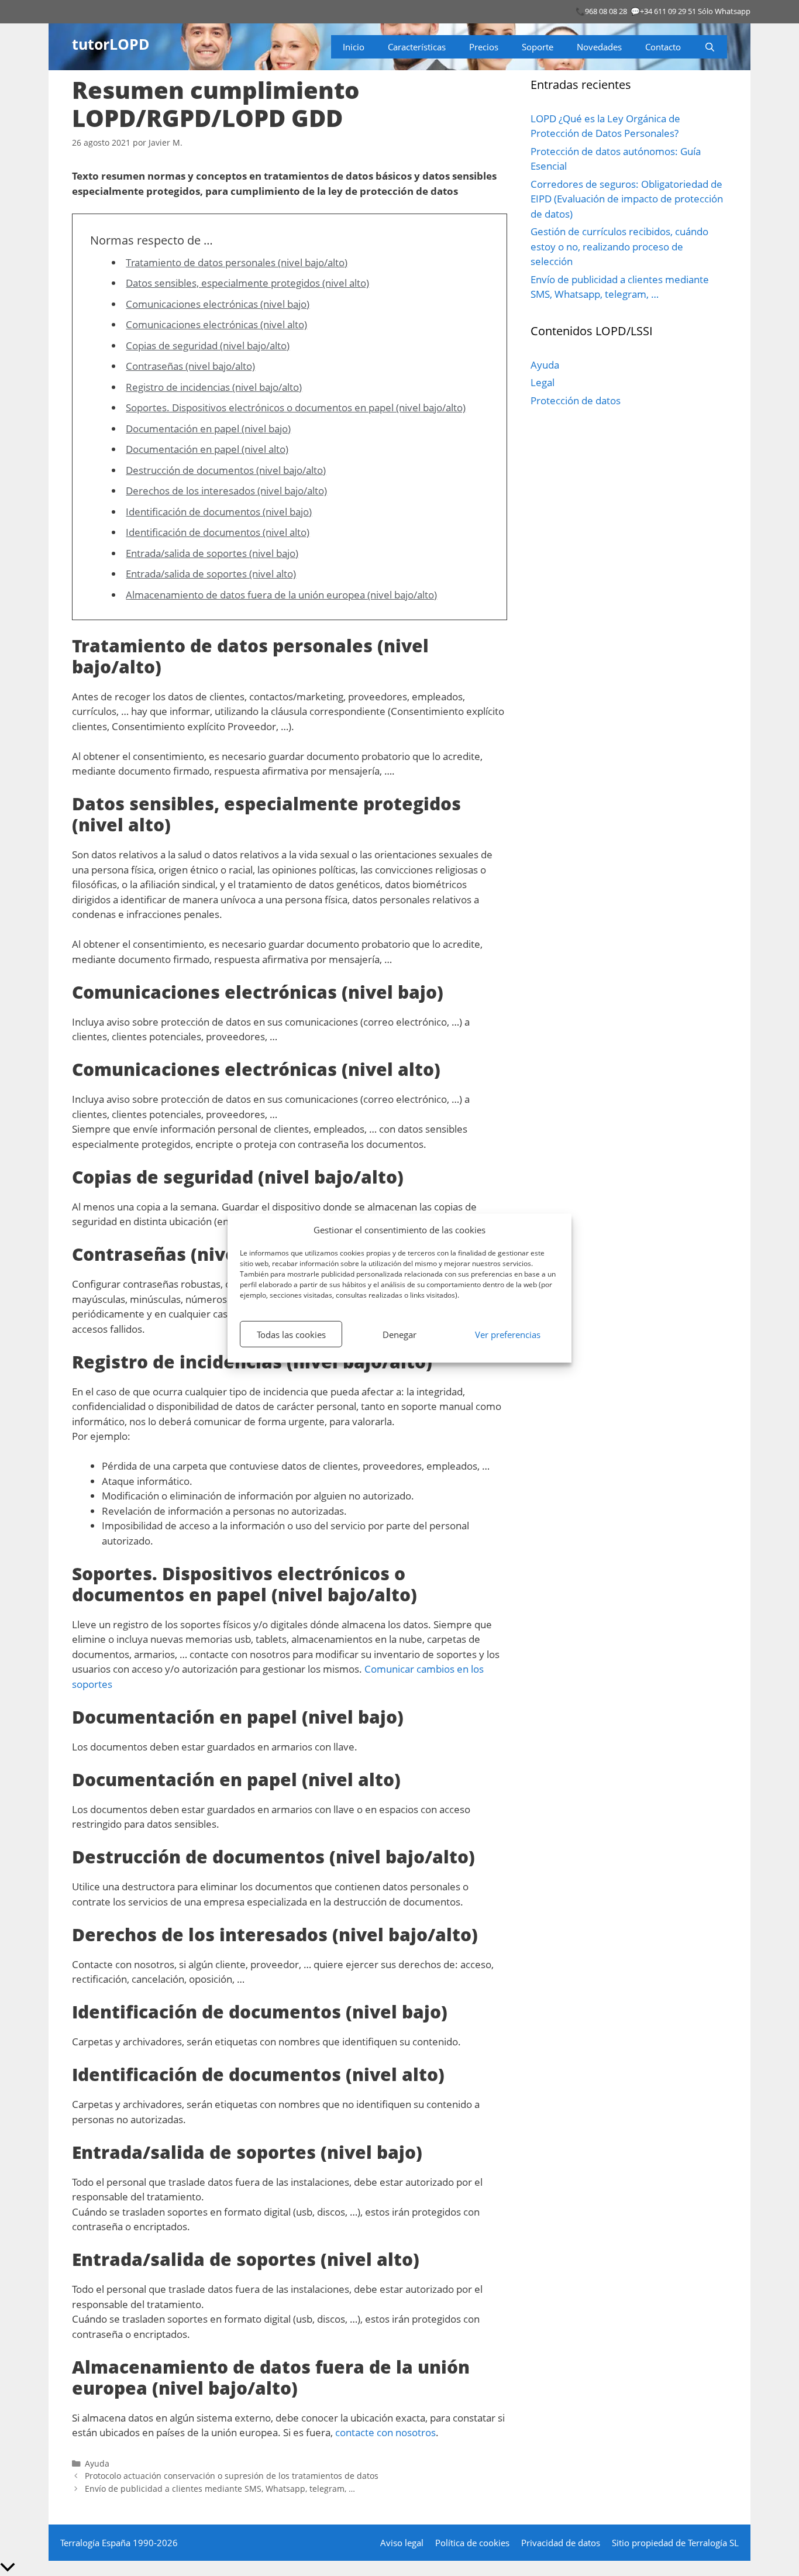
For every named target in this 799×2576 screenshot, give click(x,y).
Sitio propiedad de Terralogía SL (675, 2543)
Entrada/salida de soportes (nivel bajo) (212, 553)
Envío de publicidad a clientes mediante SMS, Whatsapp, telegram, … (220, 2489)
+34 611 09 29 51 (668, 11)
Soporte (538, 47)
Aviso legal (402, 2543)
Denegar (399, 1334)
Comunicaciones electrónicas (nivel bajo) (218, 304)
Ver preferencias (508, 1334)
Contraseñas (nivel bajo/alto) (190, 366)
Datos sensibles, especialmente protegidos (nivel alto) (247, 283)
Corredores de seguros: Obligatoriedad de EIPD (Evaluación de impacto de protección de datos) (627, 199)
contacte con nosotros (385, 2432)
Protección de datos (576, 400)
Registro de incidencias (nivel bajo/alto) (214, 387)
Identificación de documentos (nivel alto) (218, 532)
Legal (543, 382)
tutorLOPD (111, 44)
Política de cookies (472, 2543)
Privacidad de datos (561, 2543)
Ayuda (97, 2463)
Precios (484, 47)
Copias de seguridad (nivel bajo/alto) (208, 345)
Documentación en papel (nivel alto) (207, 449)
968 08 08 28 (606, 11)
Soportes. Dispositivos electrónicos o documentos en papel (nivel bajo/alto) (296, 407)
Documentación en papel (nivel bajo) (208, 429)
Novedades (599, 47)
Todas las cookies (291, 1334)
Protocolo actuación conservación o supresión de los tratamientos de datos (232, 2476)
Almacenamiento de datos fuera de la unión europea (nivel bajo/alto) (281, 595)
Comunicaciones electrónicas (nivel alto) (216, 324)
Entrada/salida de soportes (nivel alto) (211, 574)
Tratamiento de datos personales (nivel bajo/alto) (237, 262)
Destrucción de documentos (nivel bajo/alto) (226, 470)
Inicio (354, 47)
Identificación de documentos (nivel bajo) (219, 512)
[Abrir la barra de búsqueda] (710, 47)
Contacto (663, 47)
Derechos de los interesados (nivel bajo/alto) (226, 491)
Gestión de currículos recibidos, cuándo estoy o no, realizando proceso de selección (619, 246)
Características (417, 47)
